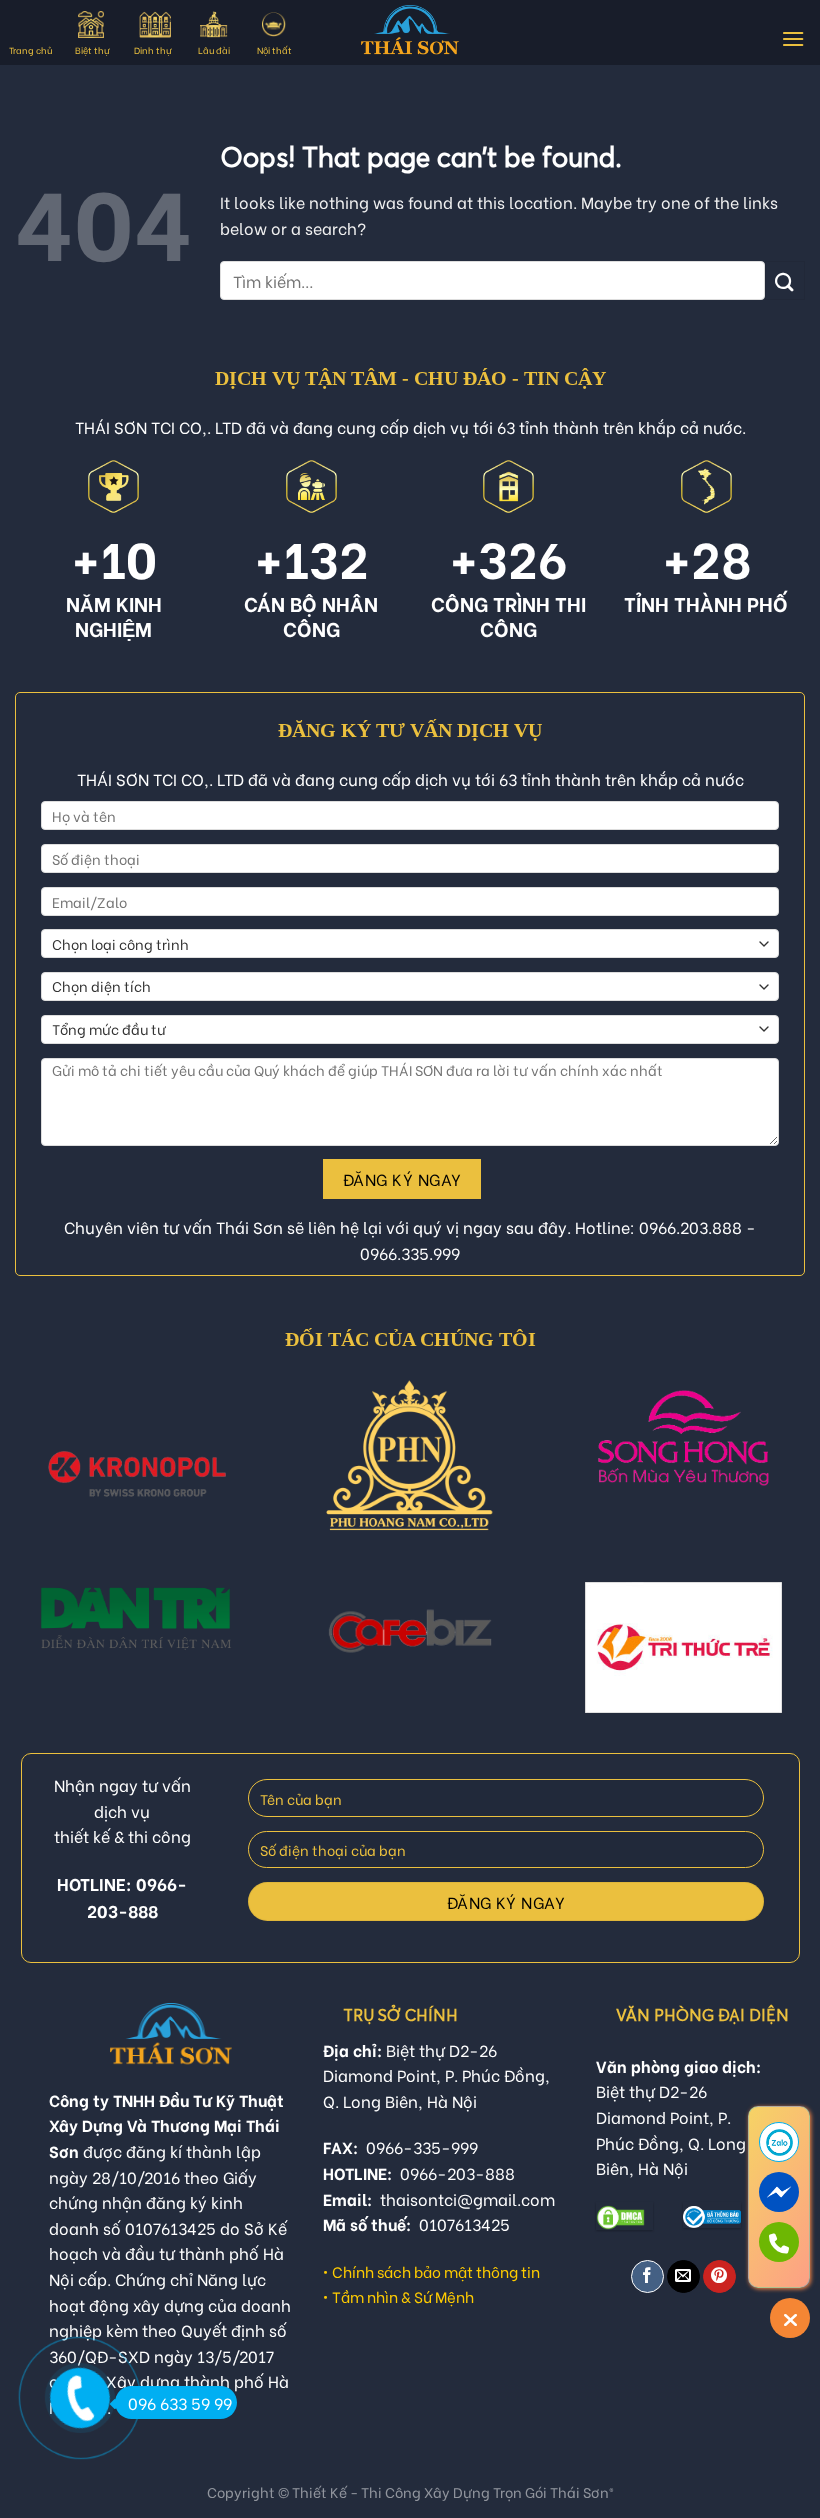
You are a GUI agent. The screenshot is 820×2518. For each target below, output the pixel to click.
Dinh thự (152, 49)
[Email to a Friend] (683, 2276)
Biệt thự (92, 49)
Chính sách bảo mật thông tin (436, 2271)
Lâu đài (214, 49)
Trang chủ (30, 49)
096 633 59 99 (180, 2402)
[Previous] (42, 1478)
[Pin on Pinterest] (719, 2276)
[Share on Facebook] (647, 2276)
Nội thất (274, 49)
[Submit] (785, 280)
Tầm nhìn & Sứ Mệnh (403, 2296)
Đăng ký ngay (402, 1178)
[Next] (778, 1478)
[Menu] (793, 38)
